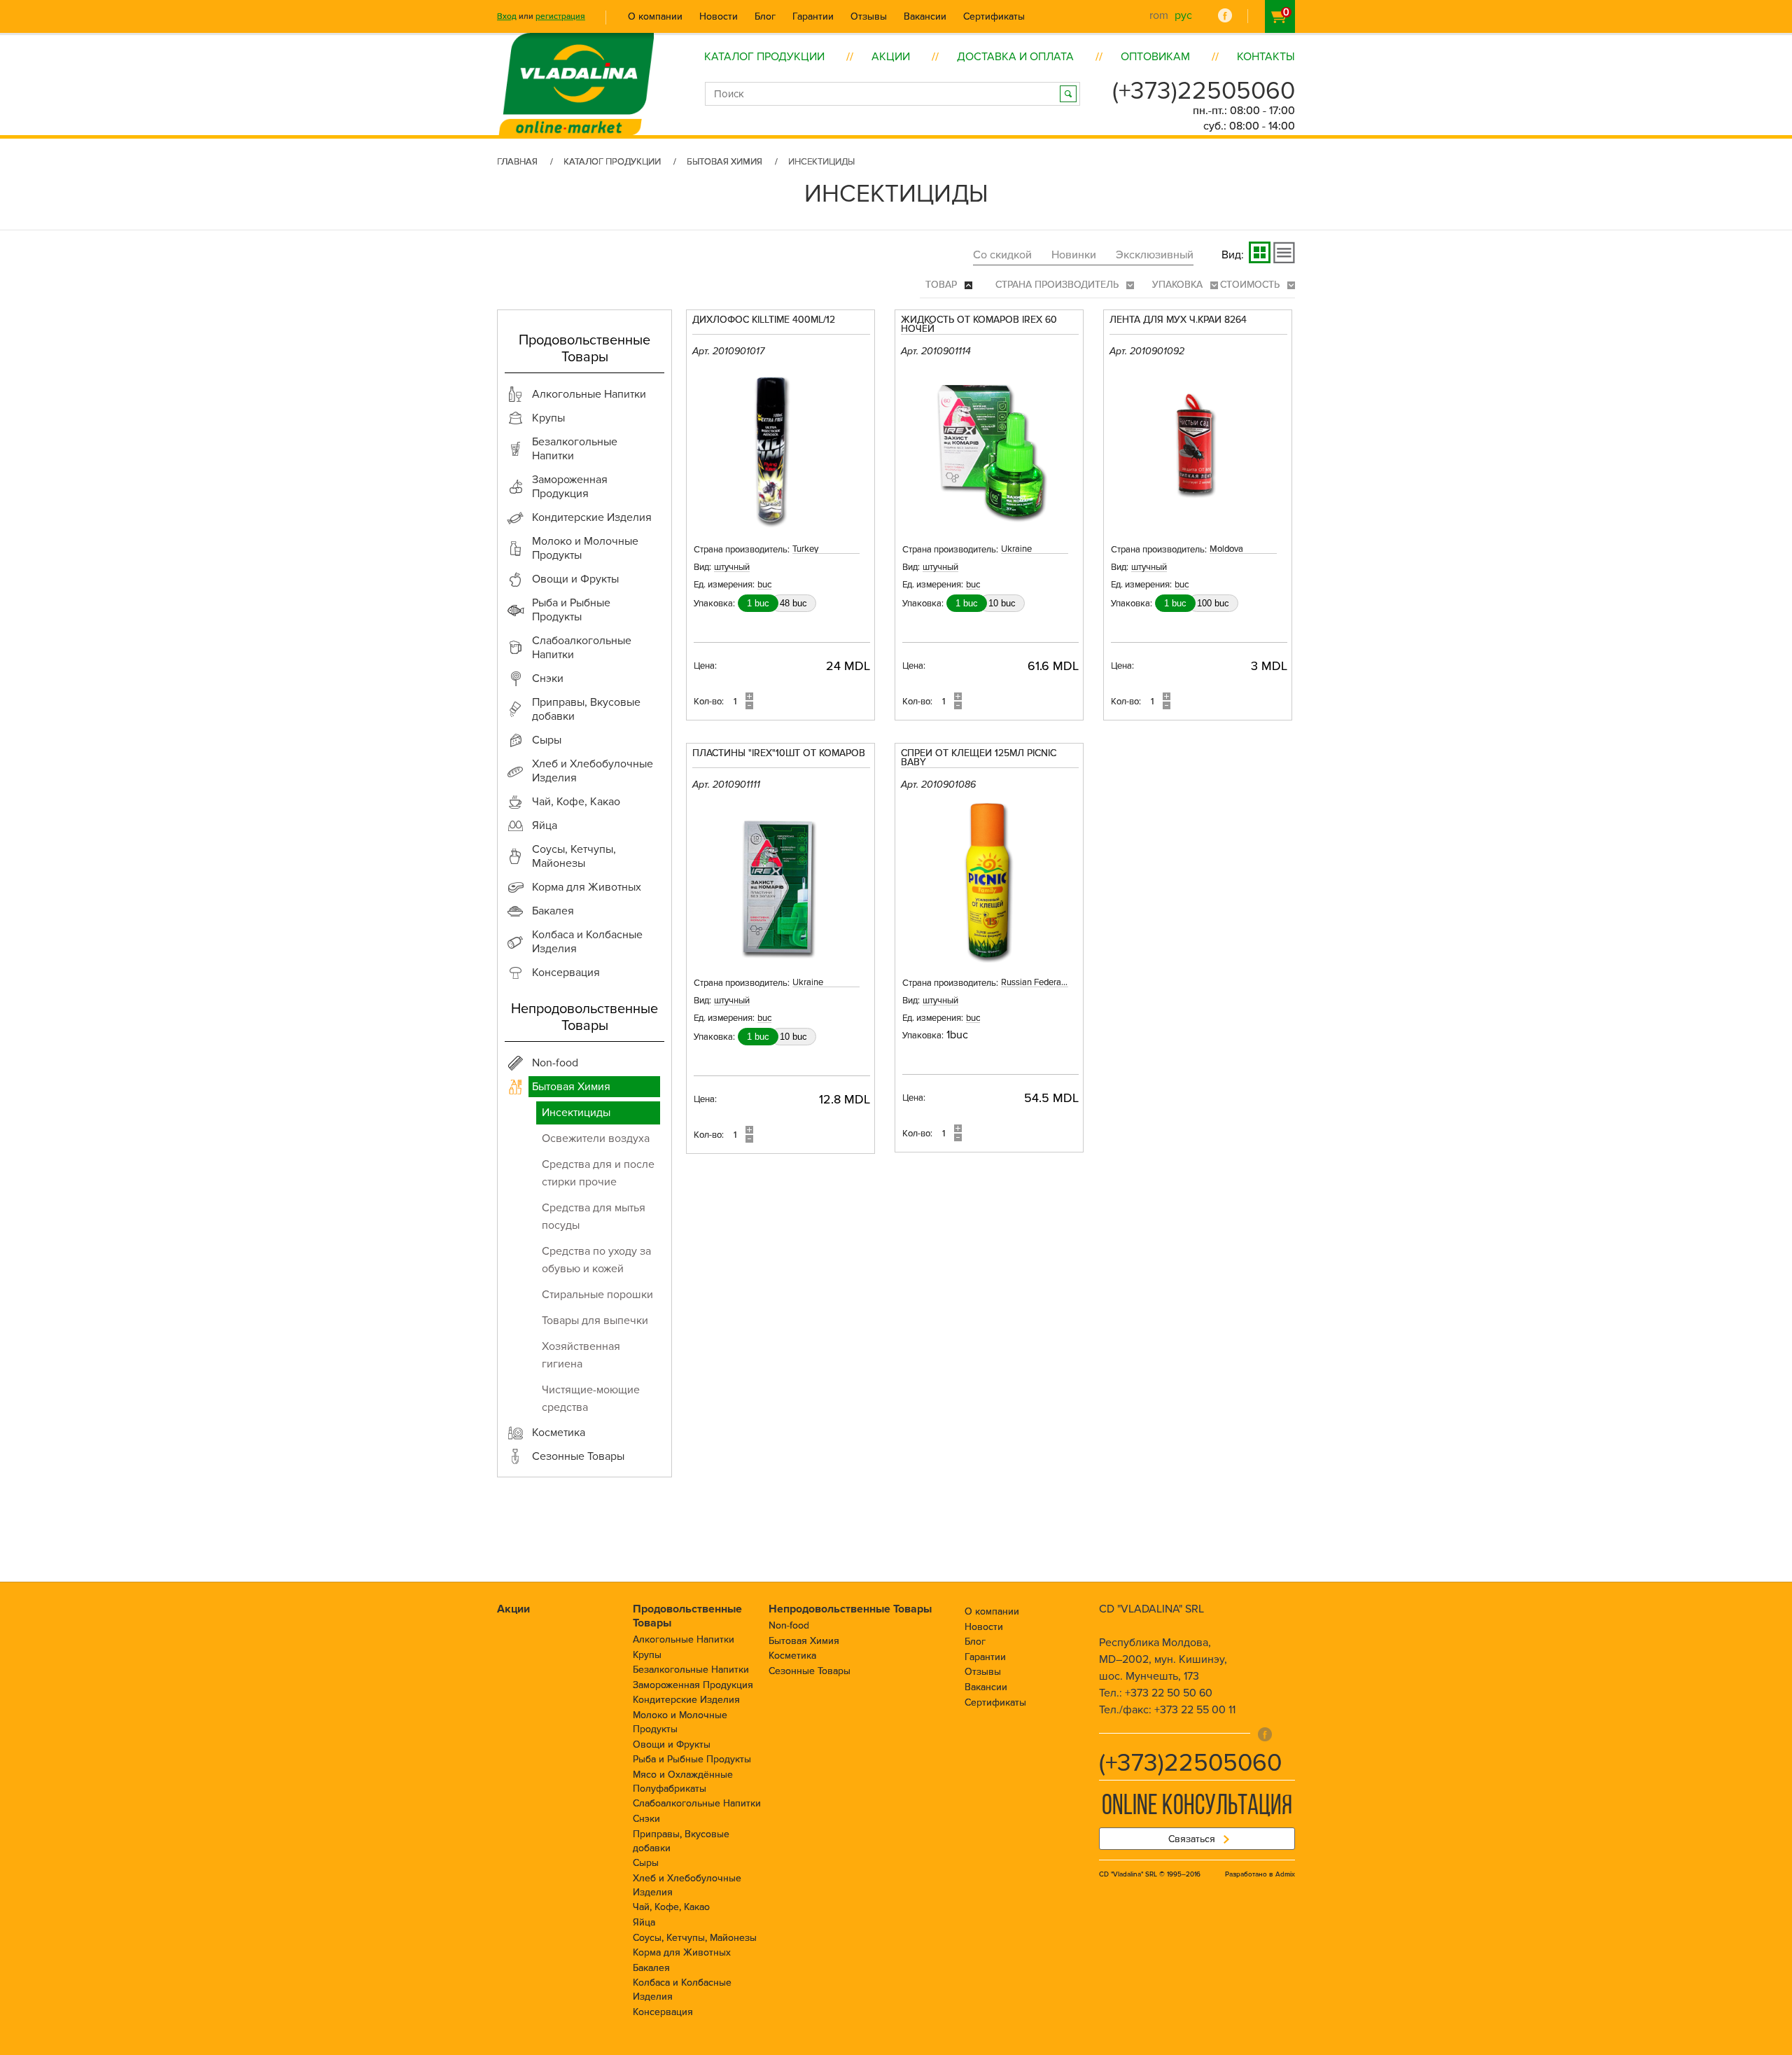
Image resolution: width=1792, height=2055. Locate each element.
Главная (517, 162)
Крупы (647, 1655)
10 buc (1002, 603)
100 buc (1213, 603)
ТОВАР (943, 285)
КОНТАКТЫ (1266, 57)
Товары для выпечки (595, 1321)
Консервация (663, 2012)
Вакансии (925, 16)
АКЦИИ (891, 57)
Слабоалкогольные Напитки (697, 1803)
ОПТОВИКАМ (1155, 57)
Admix (1285, 1874)
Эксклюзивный (1155, 255)
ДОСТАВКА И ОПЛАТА (1015, 57)
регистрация (560, 16)
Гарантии (813, 16)
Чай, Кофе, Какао (671, 1907)
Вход (507, 16)
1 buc (758, 603)
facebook (1225, 15)
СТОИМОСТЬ (1251, 285)
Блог (765, 16)
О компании (655, 16)
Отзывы (869, 16)
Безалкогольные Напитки (691, 1670)
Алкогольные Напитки (684, 1639)
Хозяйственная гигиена (581, 1355)
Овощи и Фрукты (672, 1744)
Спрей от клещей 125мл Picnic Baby (979, 758)
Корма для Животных (682, 1952)
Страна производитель (1058, 285)
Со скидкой (1002, 255)
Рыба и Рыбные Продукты (692, 1759)
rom (1159, 15)
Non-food (789, 1625)
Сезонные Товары (810, 1671)
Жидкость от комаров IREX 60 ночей (979, 325)
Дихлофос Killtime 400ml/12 (764, 320)
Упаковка (1179, 285)
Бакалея (651, 1968)
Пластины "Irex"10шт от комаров (779, 754)
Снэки (646, 1819)
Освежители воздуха (596, 1138)
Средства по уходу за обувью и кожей (596, 1260)
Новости (719, 16)
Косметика (792, 1656)
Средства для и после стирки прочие (598, 1173)
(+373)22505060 (1204, 91)
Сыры (646, 1863)
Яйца (644, 1922)
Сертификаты (994, 16)
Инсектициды (576, 1113)
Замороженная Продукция (693, 1685)
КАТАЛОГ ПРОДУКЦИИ (764, 57)
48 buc (793, 603)
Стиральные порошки (597, 1295)
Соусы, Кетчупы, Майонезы (695, 1938)
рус (1183, 15)
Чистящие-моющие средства (591, 1399)
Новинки (1074, 255)
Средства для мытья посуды (594, 1217)
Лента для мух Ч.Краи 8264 (1178, 320)
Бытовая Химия (724, 162)
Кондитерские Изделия (686, 1700)
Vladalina (576, 68)
